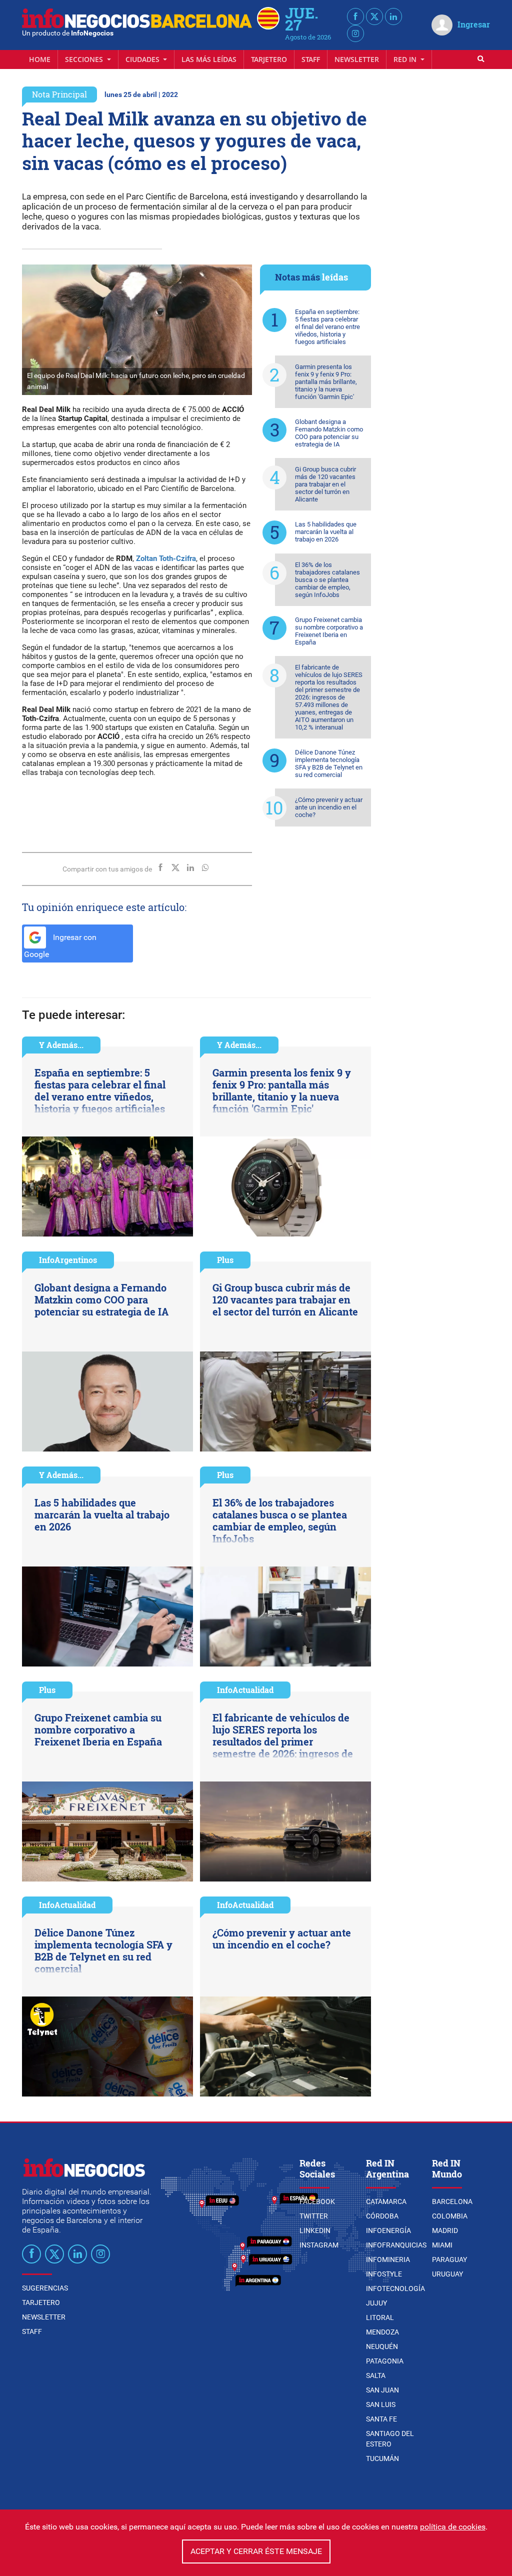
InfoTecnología (395, 2288)
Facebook (317, 2201)
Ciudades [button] (143, 59)
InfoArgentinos (68, 1260)
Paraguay (449, 2259)
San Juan (382, 2390)
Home (40, 59)
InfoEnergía (388, 2230)
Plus (225, 1260)
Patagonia (385, 2361)
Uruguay (447, 2274)
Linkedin (315, 2230)
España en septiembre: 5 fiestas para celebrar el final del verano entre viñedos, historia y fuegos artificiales (327, 327)
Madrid (445, 2230)
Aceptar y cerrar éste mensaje (256, 2551)
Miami (442, 2245)
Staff (311, 59)
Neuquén (382, 2346)
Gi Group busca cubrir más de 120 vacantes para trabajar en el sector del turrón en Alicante (325, 484)
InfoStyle (384, 2274)
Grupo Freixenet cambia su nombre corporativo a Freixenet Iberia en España (329, 631)
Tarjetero (269, 59)
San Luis (381, 2404)
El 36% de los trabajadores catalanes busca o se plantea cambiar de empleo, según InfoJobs (327, 580)
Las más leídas (209, 59)
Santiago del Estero (390, 2439)
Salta (376, 2375)
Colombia (450, 2216)
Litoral (380, 2317)
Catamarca (386, 2201)
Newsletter (357, 59)
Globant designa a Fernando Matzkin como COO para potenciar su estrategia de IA (329, 433)
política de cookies (453, 2527)
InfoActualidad (245, 1690)
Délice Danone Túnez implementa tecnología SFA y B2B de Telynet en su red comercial (329, 763)
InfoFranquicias (396, 2245)
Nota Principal (59, 94)
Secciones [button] (85, 59)
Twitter (314, 2216)
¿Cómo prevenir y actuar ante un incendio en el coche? (329, 807)
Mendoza (382, 2332)
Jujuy (376, 2303)
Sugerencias (45, 2288)
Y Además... (61, 1045)
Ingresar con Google (60, 946)
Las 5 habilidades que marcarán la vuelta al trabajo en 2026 (326, 532)
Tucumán (382, 2458)
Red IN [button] (406, 59)
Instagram (319, 2245)
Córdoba (382, 2216)
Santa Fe (381, 2419)
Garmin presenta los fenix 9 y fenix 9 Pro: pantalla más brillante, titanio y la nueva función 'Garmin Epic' (326, 382)
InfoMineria (388, 2259)
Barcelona (452, 2201)
